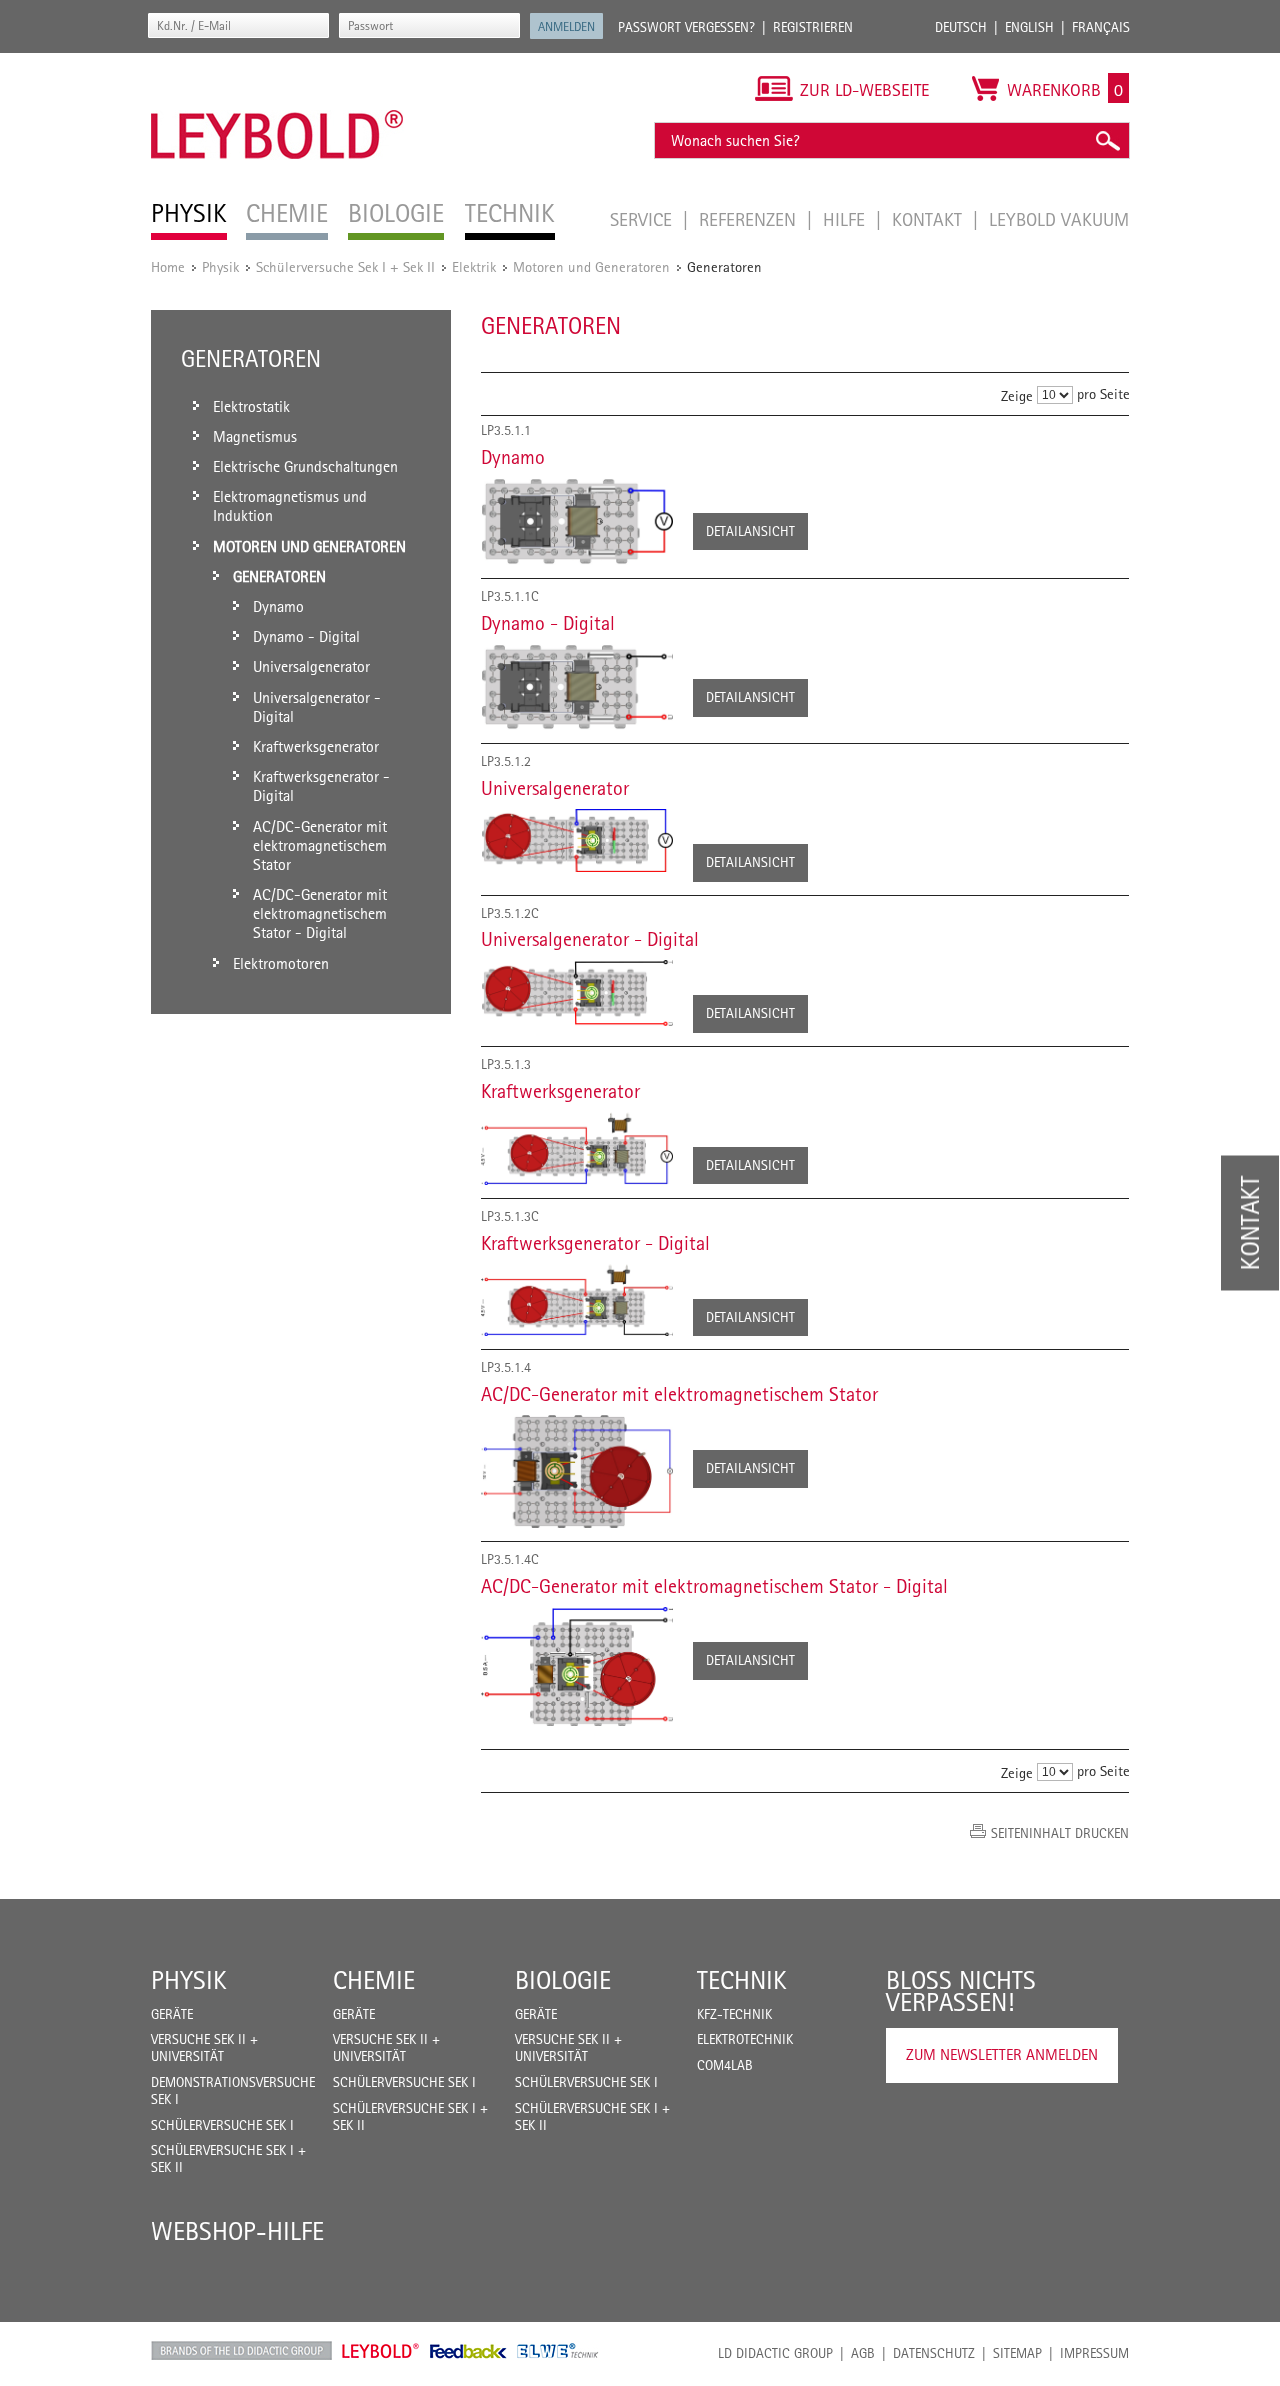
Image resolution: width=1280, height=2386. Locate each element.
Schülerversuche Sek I (222, 2125)
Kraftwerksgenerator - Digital (595, 1243)
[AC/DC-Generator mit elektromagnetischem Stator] (577, 1471)
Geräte (172, 2014)
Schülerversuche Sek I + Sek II (345, 266)
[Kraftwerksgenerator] (577, 1148)
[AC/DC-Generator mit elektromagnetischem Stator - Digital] (577, 1666)
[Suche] (1107, 140)
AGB (863, 2353)
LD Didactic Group (775, 2353)
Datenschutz (934, 2353)
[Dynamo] (577, 521)
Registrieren (813, 27)
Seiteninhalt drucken (1060, 1833)
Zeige (1017, 395)
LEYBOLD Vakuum (1059, 219)
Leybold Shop (381, 2351)
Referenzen (750, 219)
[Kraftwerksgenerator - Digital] (577, 1300)
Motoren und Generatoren (591, 266)
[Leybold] (277, 63)
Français (1101, 27)
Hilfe (846, 219)
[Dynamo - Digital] (577, 687)
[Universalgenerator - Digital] (577, 992)
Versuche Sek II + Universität (204, 2047)
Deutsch (961, 27)
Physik (220, 266)
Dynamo (513, 457)
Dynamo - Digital (548, 623)
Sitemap (1017, 2353)
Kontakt (929, 219)
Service (643, 219)
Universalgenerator (555, 788)
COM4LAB (725, 2065)
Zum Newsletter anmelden (1002, 2054)
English (1029, 27)
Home (168, 266)
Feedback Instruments (468, 2351)
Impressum (1094, 2353)
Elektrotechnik (745, 2039)
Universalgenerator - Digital (590, 939)
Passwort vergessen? (686, 27)
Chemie (374, 1980)
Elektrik (474, 266)
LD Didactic (241, 2351)
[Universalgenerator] (577, 840)
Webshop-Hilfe (237, 2231)
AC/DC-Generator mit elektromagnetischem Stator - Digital (714, 1586)
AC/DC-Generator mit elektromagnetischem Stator (679, 1394)
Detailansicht (750, 531)
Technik (742, 1980)
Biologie (563, 1980)
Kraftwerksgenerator (560, 1091)
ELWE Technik (558, 2351)
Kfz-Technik (734, 2014)
